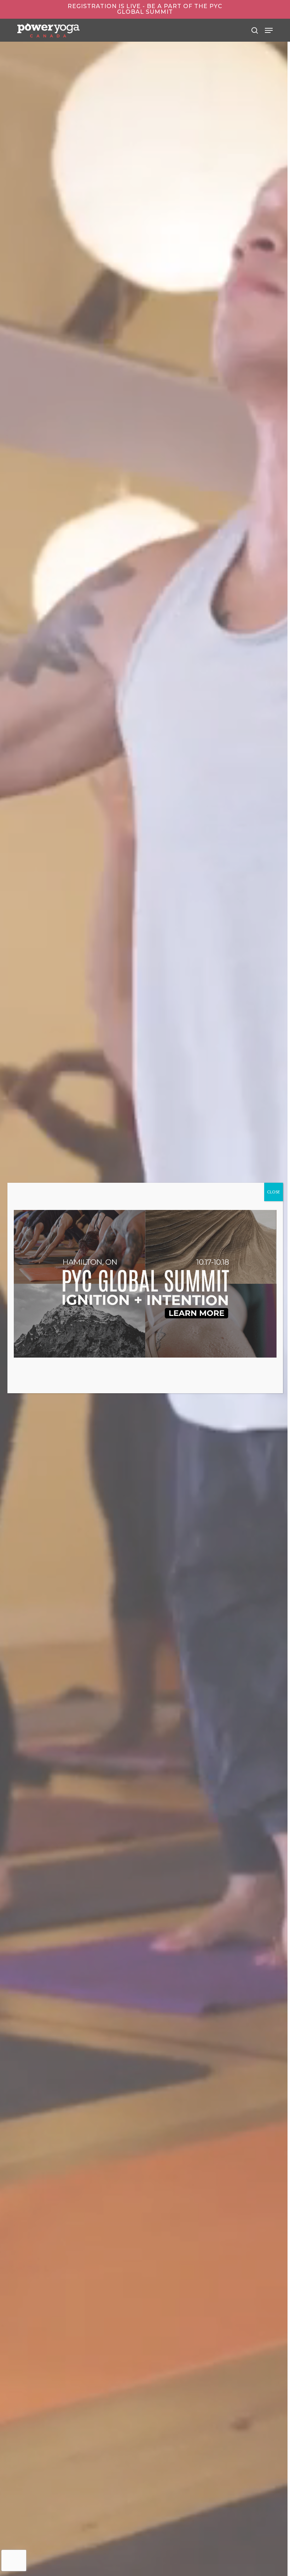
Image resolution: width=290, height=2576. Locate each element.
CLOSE (274, 1192)
